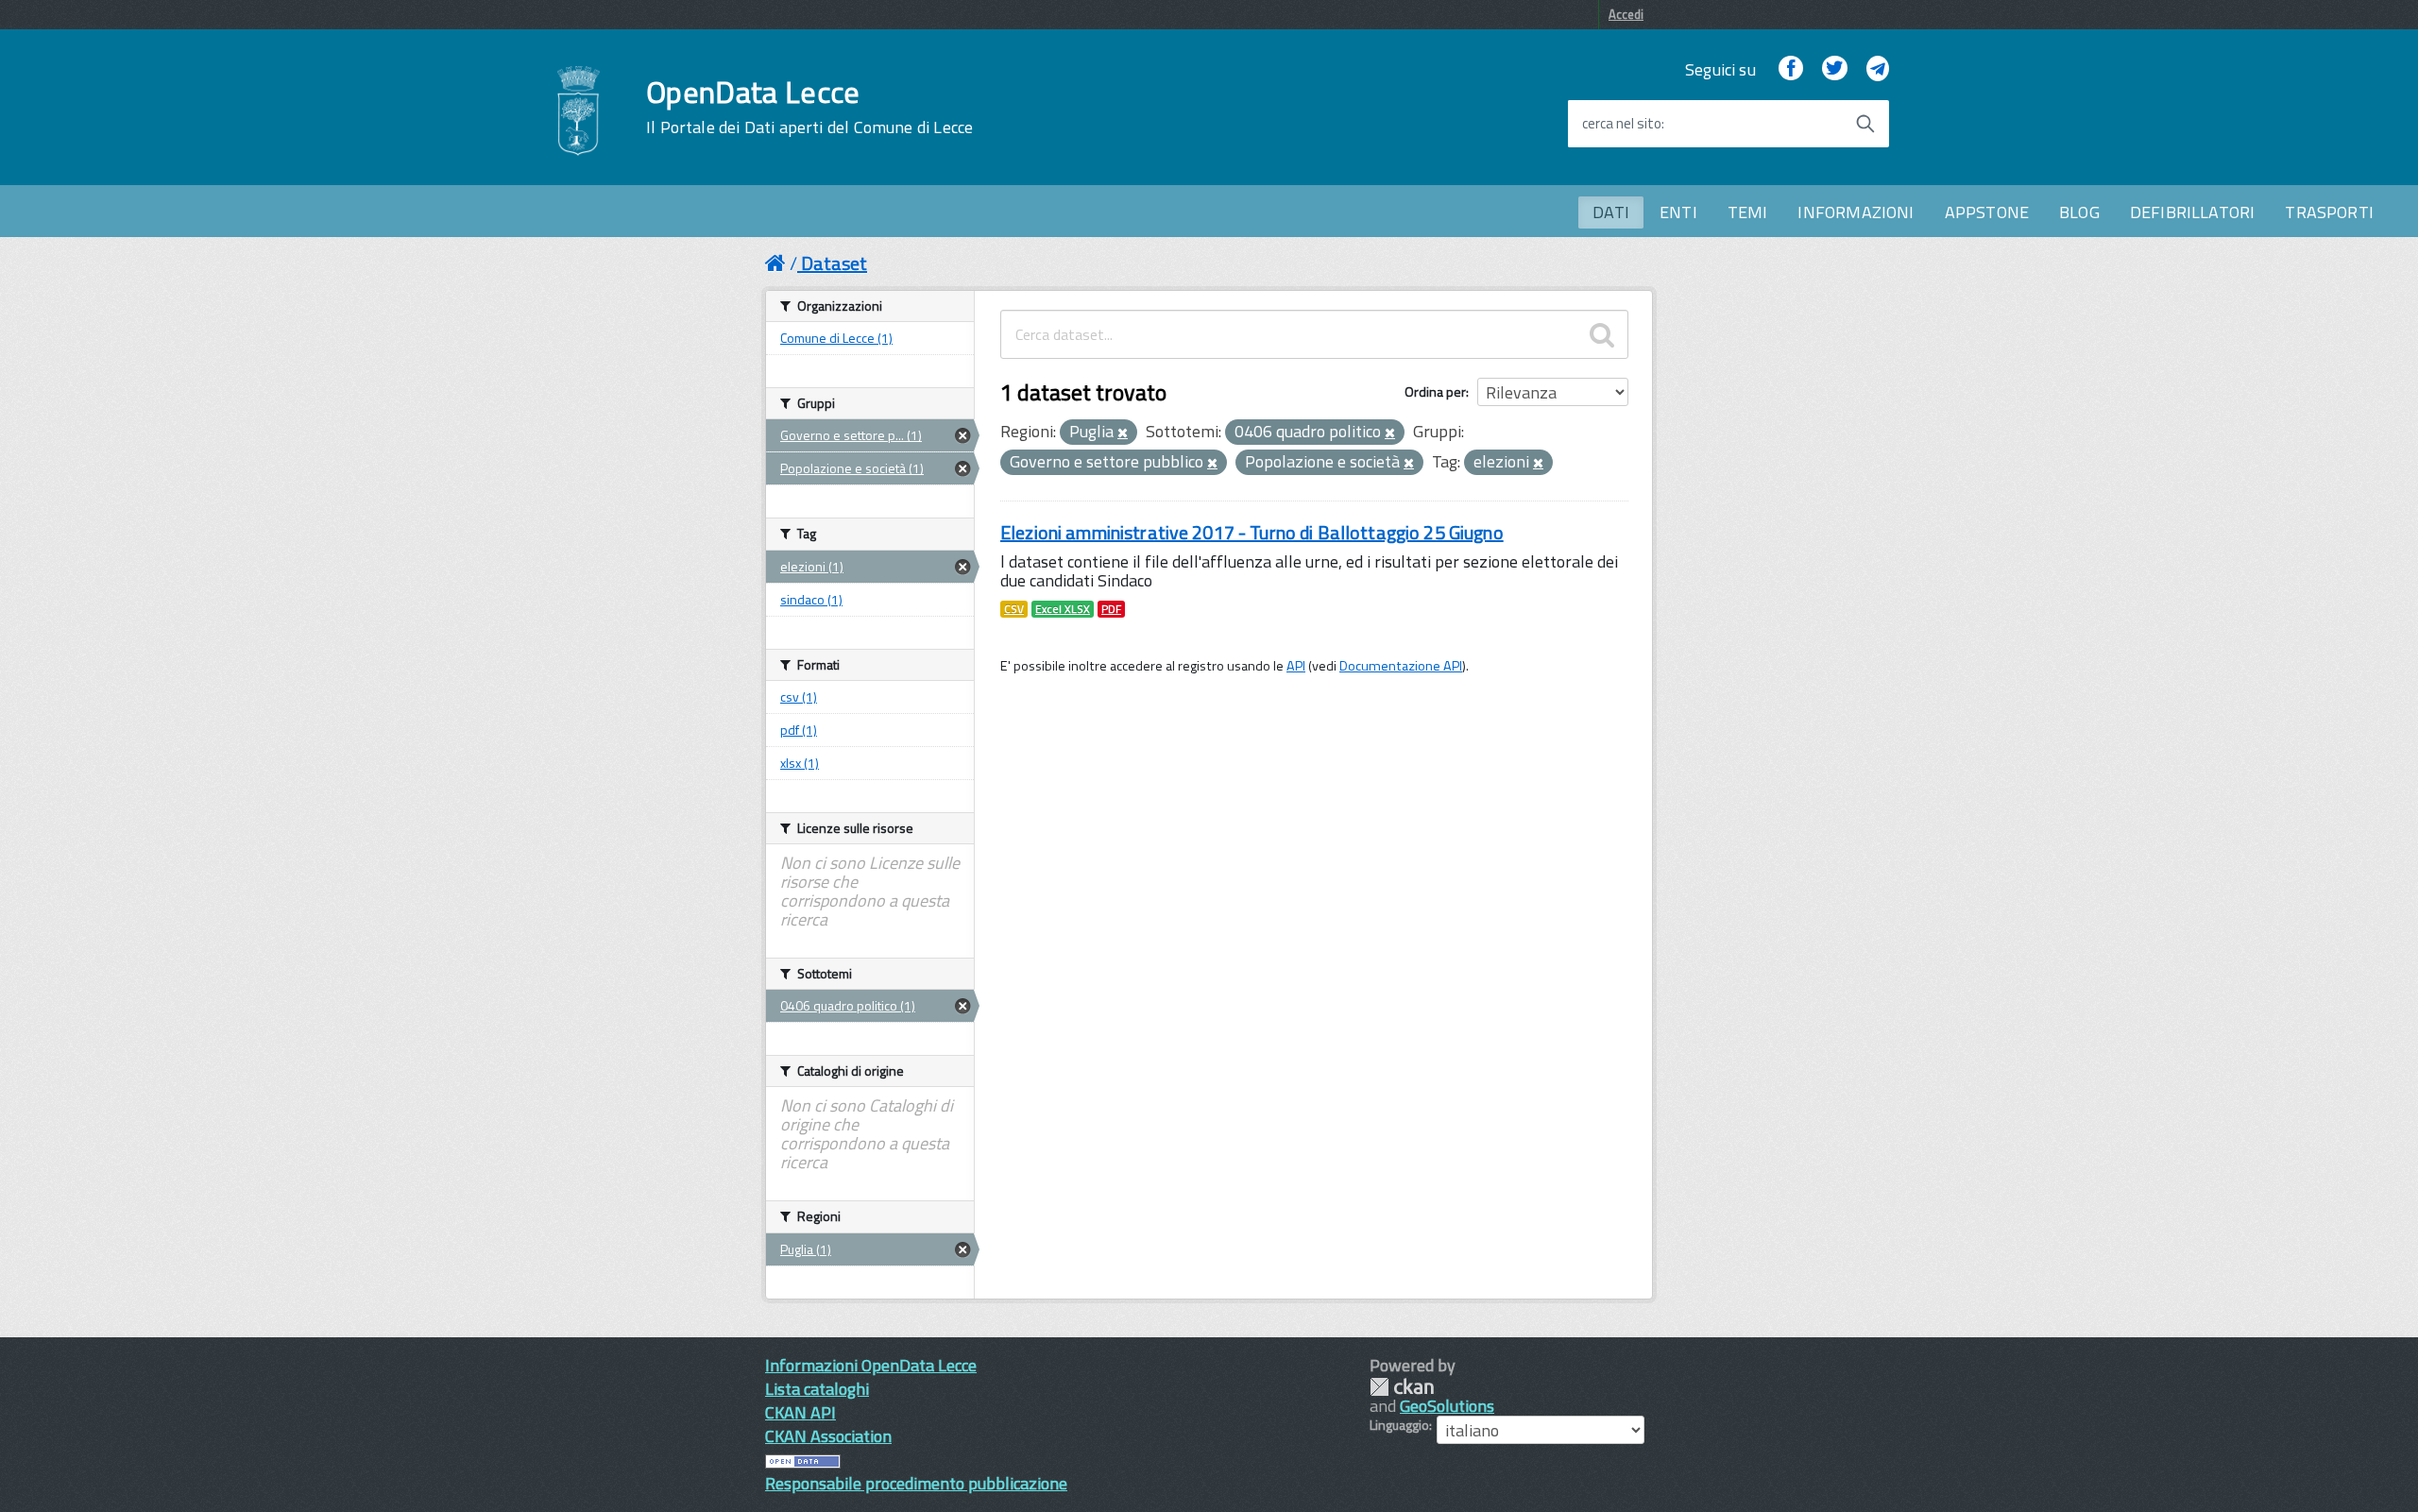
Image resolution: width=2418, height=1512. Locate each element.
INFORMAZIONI (1856, 212)
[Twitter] (1834, 69)
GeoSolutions (1447, 1406)
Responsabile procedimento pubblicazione (916, 1483)
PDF (1111, 609)
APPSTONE (1987, 212)
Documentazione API (1401, 666)
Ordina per (1435, 391)
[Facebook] (1791, 69)
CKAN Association (828, 1436)
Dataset (834, 263)
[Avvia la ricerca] (1865, 124)
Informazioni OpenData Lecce (871, 1365)
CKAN (1402, 1387)
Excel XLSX (1063, 609)
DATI (1611, 212)
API (1296, 666)
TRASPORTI (2329, 212)
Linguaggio (1399, 1425)
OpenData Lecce (809, 107)
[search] (1602, 334)
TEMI (1748, 212)
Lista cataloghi (817, 1389)
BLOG (2079, 212)
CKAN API (800, 1412)
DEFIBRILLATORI (2193, 212)
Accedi (1626, 14)
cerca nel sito (1622, 124)
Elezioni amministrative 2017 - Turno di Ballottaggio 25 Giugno (1252, 532)
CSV (1014, 609)
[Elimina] (1123, 433)
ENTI (1678, 212)
